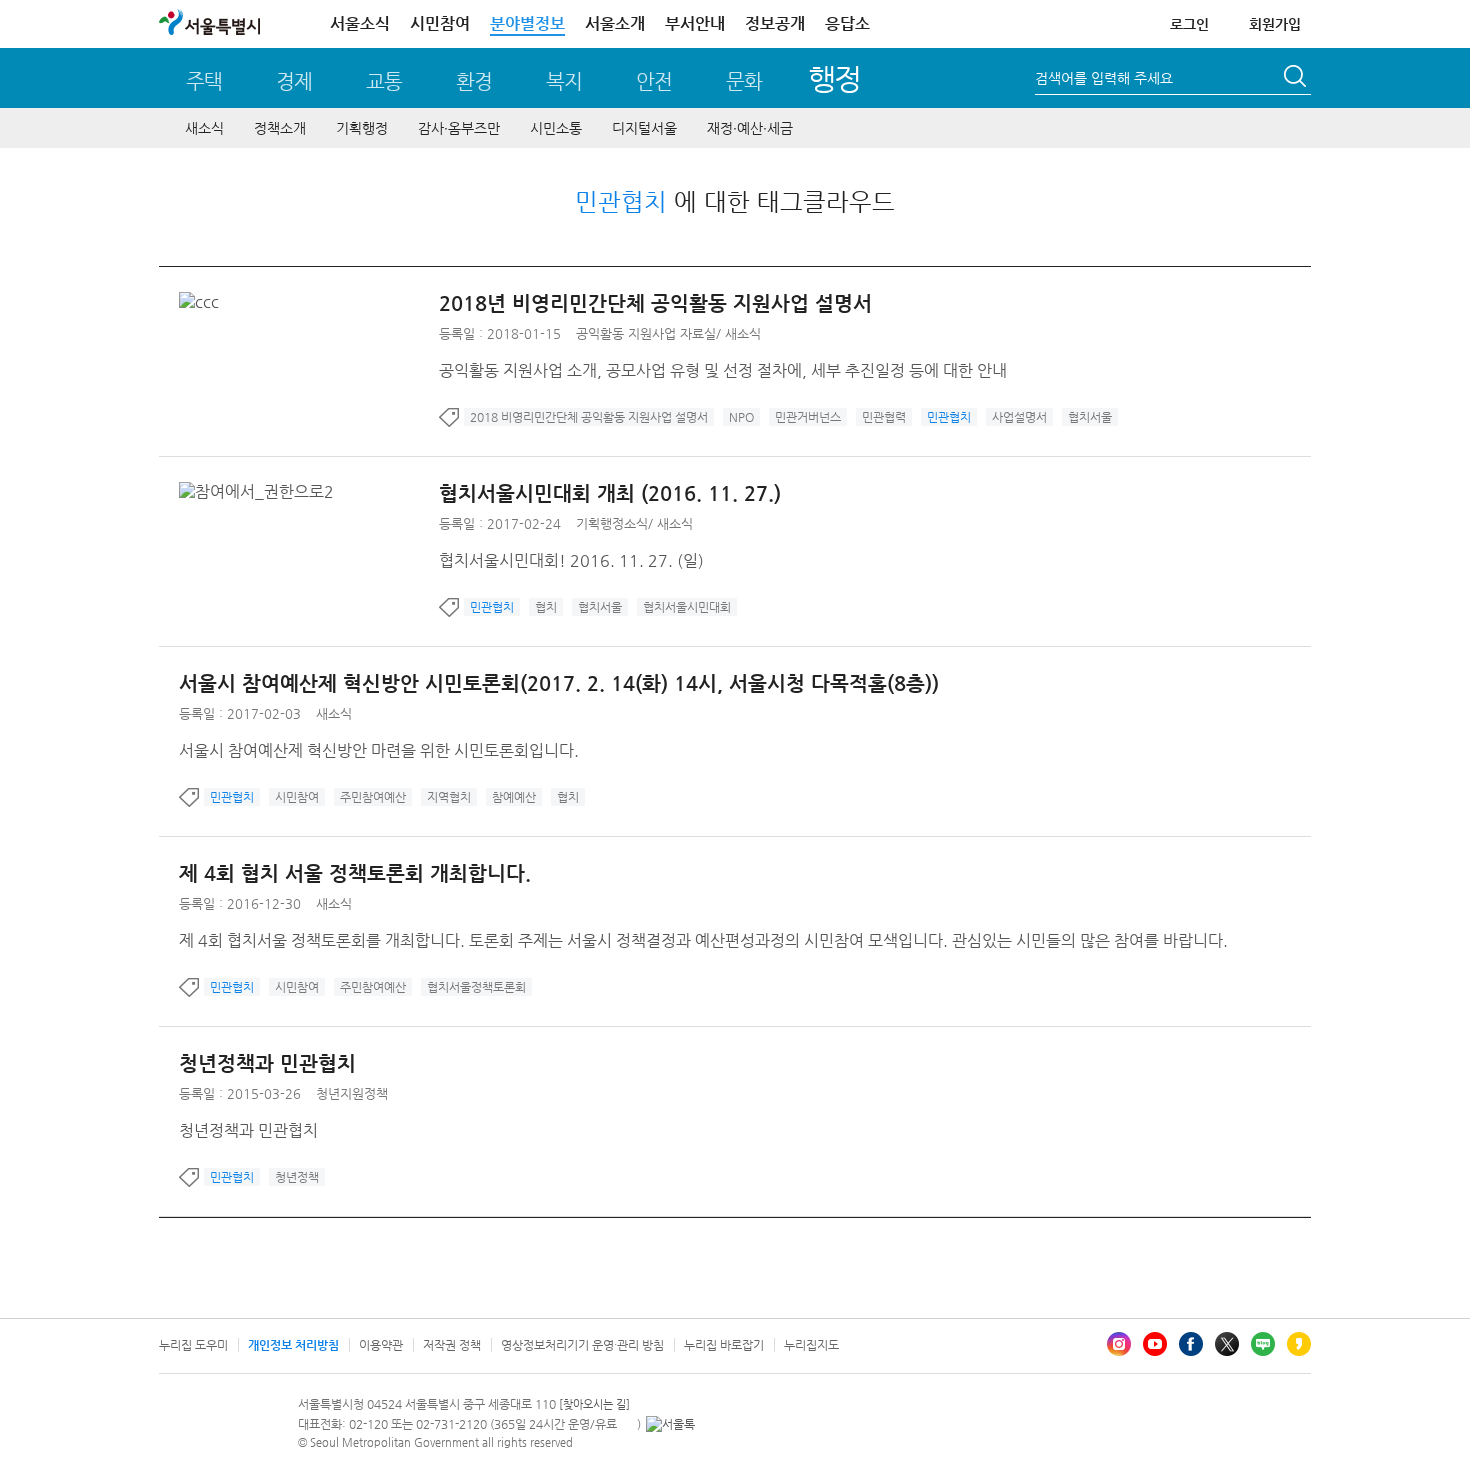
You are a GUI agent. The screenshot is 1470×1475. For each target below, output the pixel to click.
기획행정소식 (612, 523)
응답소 (847, 23)
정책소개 (280, 128)
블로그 (1263, 1344)
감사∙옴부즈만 (459, 128)
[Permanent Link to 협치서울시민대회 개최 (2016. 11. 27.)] (261, 491)
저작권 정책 (452, 1345)
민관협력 (884, 417)
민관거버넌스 (808, 417)
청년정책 (297, 1177)
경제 (294, 81)
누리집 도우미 (193, 1345)
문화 (744, 81)
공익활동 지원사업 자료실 (646, 333)
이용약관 (381, 1345)
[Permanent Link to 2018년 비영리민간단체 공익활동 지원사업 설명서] (204, 301)
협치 (546, 607)
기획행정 (362, 128)
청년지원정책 (352, 1093)
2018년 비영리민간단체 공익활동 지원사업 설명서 (655, 303)
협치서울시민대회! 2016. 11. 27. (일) (571, 560)
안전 (654, 81)
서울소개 (615, 23)
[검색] (1297, 79)
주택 (204, 81)
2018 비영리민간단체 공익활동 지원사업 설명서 (589, 417)
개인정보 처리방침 (293, 1345)
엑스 (1227, 1344)
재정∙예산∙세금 (750, 128)
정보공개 (775, 23)
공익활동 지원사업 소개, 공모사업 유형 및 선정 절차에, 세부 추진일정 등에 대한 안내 (723, 370)
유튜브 (1155, 1344)
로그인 (1189, 24)
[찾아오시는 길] (594, 1404)
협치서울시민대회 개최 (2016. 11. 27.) (610, 493)
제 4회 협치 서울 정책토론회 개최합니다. (355, 873)
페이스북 (1191, 1344)
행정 (834, 78)
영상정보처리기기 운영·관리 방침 (582, 1345)
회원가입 (1275, 24)
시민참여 (440, 23)
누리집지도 (811, 1345)
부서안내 (695, 23)
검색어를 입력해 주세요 (1104, 78)
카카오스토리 (1299, 1344)
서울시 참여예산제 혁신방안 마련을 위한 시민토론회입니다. (379, 750)
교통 (384, 81)
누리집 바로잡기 (724, 1345)
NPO (741, 417)
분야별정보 (527, 23)
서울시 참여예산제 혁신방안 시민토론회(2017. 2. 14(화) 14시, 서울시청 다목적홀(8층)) (559, 683)
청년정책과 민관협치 (267, 1063)
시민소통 (556, 128)
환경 (474, 81)
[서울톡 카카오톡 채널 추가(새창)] (670, 1424)
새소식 (204, 128)
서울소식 (360, 23)
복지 (564, 81)
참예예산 (514, 797)
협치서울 (1090, 417)
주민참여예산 (373, 797)
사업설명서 (1019, 417)
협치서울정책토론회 (476, 987)
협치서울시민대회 (687, 607)
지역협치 (449, 797)
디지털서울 (644, 128)
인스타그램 (1119, 1344)
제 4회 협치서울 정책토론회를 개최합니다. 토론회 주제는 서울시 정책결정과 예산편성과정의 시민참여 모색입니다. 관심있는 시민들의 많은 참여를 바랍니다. (703, 940)
